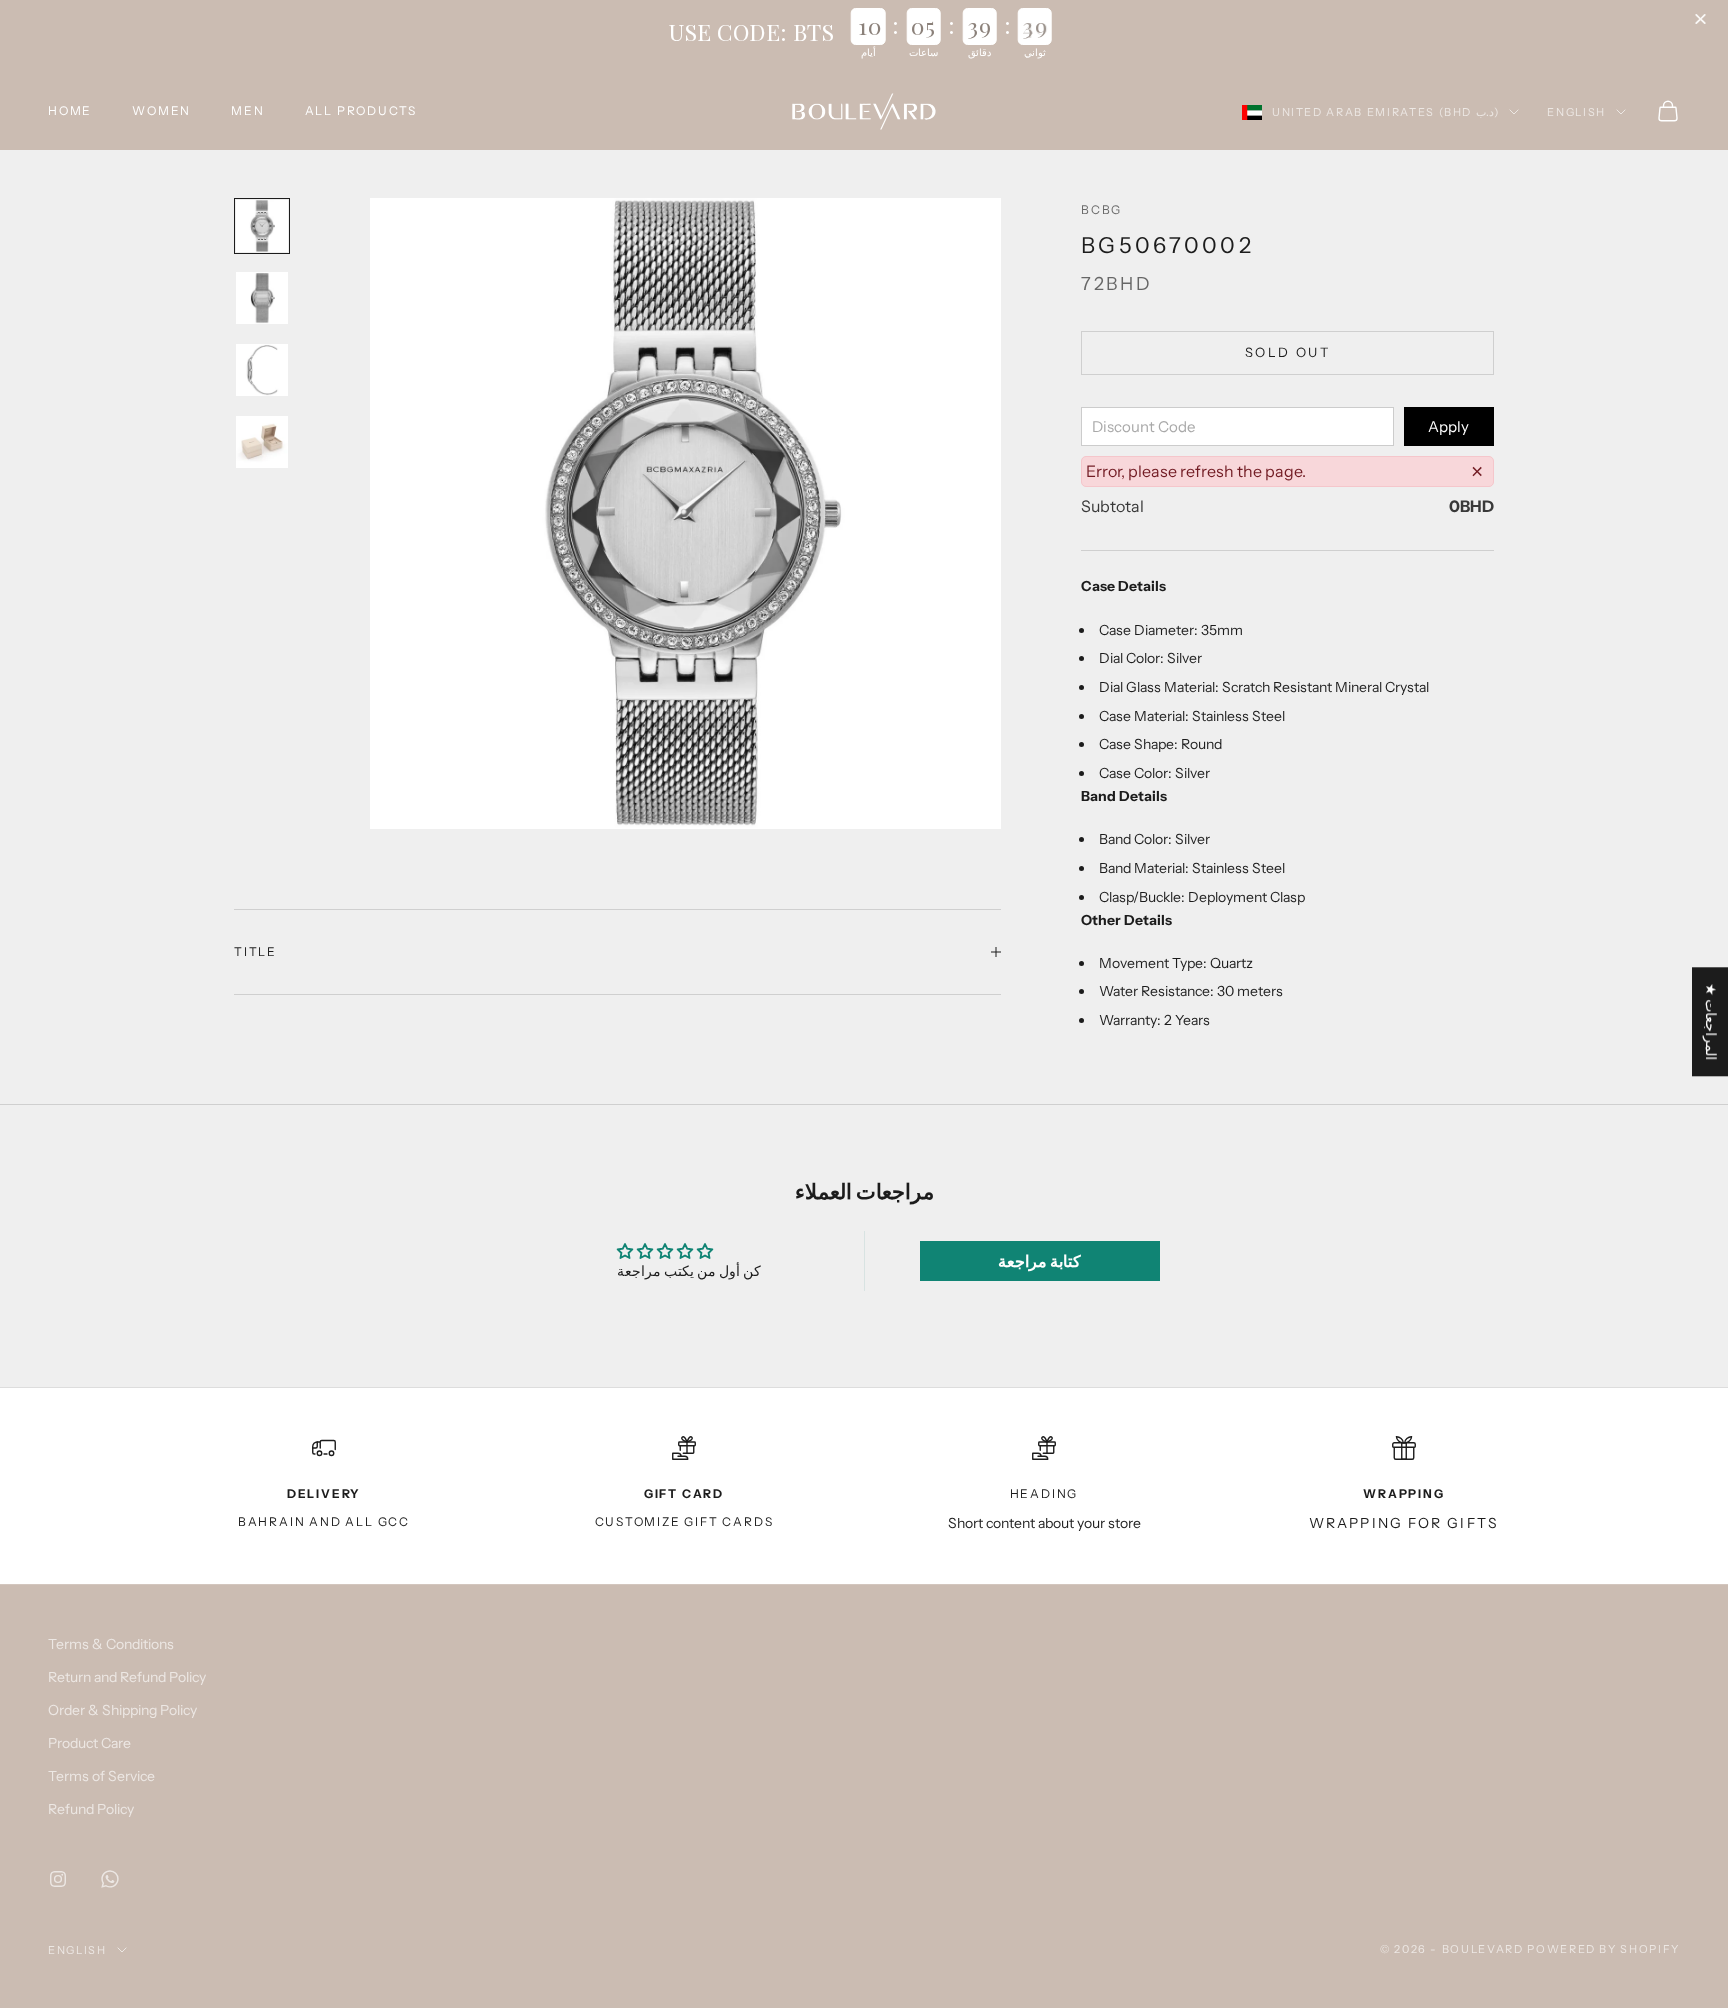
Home (70, 110)
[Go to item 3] (262, 370)
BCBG (1101, 209)
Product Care (89, 1743)
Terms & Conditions (111, 1644)
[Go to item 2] (262, 298)
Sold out (1287, 352)
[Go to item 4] (262, 442)
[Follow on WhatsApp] (110, 1879)
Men (247, 110)
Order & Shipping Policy (122, 1710)
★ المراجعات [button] (1711, 1021)
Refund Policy (91, 1809)
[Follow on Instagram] (58, 1879)
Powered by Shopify (1603, 1949)
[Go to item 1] (262, 226)
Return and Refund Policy (127, 1677)
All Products (361, 110)
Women (161, 110)
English (1576, 112)
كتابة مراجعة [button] (1039, 1261)
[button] (1703, 20)
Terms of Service (101, 1776)
